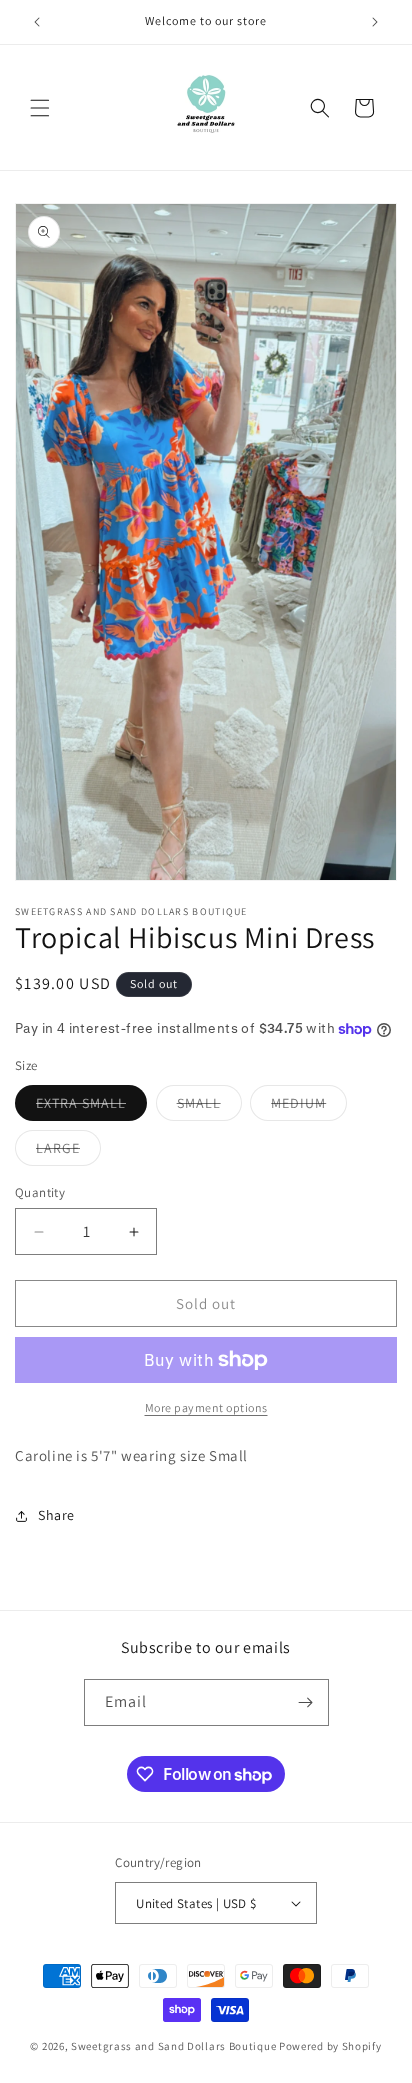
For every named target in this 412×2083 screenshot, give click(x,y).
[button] (40, 108)
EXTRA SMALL (91, 1107)
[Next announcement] (375, 22)
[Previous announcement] (37, 22)
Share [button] (56, 1515)
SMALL (209, 1107)
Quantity (40, 1192)
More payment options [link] (206, 1407)
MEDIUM (309, 1107)
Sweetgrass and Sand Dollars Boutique (173, 2046)
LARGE (68, 1152)
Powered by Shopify (330, 2046)
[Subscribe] (306, 1702)
